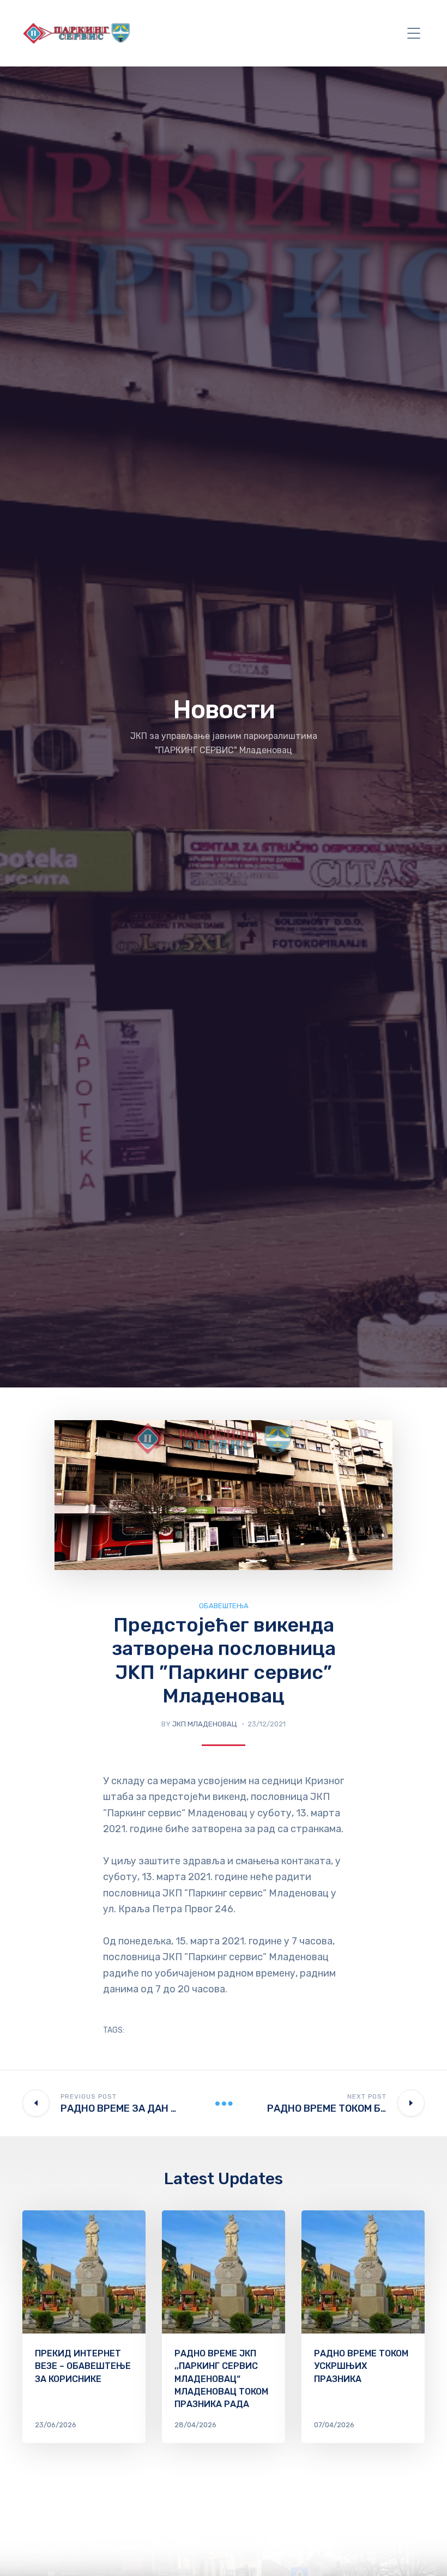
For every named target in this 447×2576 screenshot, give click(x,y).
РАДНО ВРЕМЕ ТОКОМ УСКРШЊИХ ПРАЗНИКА (361, 2366)
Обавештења (224, 1606)
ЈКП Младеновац (205, 1724)
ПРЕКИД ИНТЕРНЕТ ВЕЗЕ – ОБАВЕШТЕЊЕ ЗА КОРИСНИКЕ (83, 2366)
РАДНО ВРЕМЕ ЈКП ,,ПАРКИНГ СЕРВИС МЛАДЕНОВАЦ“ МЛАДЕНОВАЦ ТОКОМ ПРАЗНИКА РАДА (221, 2379)
